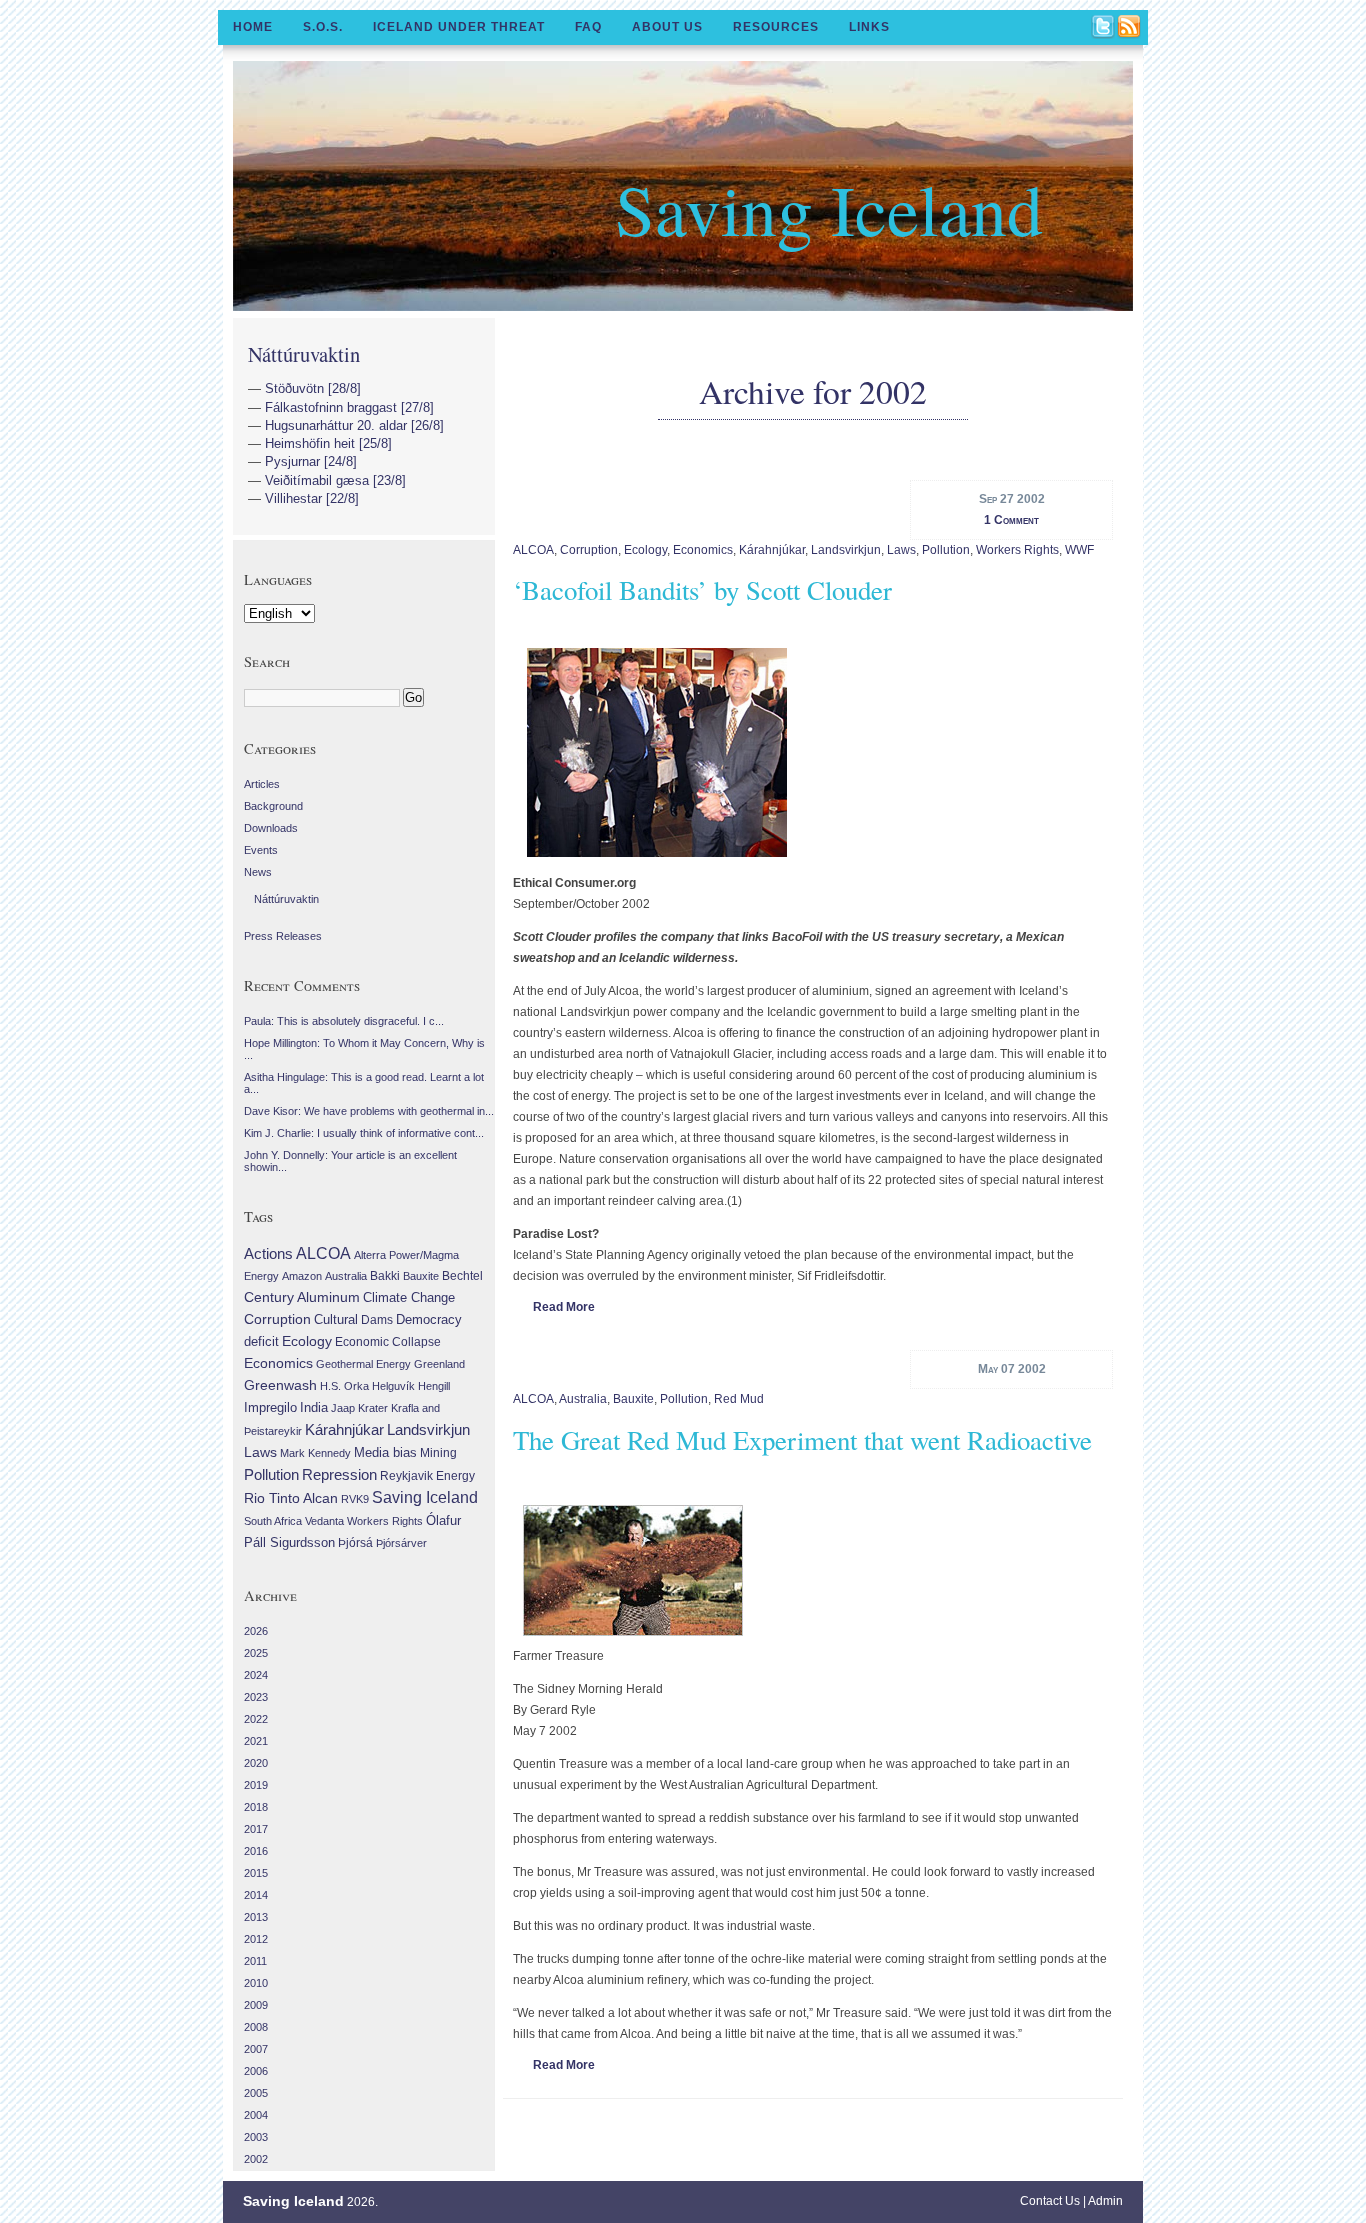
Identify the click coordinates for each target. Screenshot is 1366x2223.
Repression (339, 1474)
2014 (256, 1895)
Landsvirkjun (846, 550)
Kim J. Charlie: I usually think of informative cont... (364, 1133)
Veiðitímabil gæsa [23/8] (335, 480)
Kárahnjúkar (772, 550)
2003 (256, 2137)
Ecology (645, 550)
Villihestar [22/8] (312, 498)
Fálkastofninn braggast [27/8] (349, 407)
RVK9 (355, 1499)
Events (261, 850)
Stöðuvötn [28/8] (313, 388)
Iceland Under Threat (459, 27)
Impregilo (270, 1407)
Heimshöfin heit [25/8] (328, 443)
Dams (377, 1319)
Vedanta (324, 1521)
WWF (1079, 550)
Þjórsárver (401, 1543)
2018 (256, 1807)
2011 (255, 1961)
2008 (256, 2027)
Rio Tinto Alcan (291, 1498)
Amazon (302, 1276)
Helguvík (393, 1386)
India (314, 1407)
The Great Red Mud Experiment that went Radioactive (802, 1440)
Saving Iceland (829, 208)
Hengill (434, 1386)
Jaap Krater (359, 1408)
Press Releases (283, 936)
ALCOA (533, 550)
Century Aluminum (302, 1297)
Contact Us (1050, 2201)
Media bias (385, 1453)
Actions (268, 1253)
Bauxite (633, 1399)
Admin (1105, 2201)
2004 (256, 2115)
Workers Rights (1017, 550)
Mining (438, 1453)
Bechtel (462, 1276)
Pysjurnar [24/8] (311, 461)
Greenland (439, 1364)
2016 (256, 1851)
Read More (564, 1307)
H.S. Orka (344, 1386)
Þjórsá (355, 1543)
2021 (256, 1741)
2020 (256, 1763)
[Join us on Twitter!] (1104, 28)
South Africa (273, 1521)
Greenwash (280, 1385)
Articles (262, 784)
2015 (256, 1873)
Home (253, 27)
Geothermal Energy (363, 1364)
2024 (256, 1675)
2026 (256, 1631)
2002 (256, 2159)
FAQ (588, 27)
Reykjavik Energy (427, 1476)
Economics (703, 550)
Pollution (946, 550)
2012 (256, 1939)
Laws (901, 550)
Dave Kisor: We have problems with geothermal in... (369, 1111)
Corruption (589, 550)
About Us (667, 27)
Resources (776, 27)
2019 (256, 1785)
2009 (256, 2005)
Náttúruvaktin (304, 354)
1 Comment (1011, 520)
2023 (256, 1697)
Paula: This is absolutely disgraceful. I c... (344, 1021)
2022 (256, 1719)
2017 (256, 1829)
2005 (256, 2093)
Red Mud (739, 1399)
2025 (256, 1653)
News (258, 872)
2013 (256, 1917)
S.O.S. (323, 27)
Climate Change (409, 1298)
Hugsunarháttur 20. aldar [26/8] (354, 425)
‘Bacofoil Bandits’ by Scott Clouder (702, 590)
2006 (256, 2071)
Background (273, 806)
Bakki (385, 1276)
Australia (583, 1399)
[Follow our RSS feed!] (1130, 28)
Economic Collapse (388, 1342)
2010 (256, 1983)
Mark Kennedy (315, 1453)
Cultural (336, 1319)
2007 (256, 2049)
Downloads (271, 828)
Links (869, 27)
